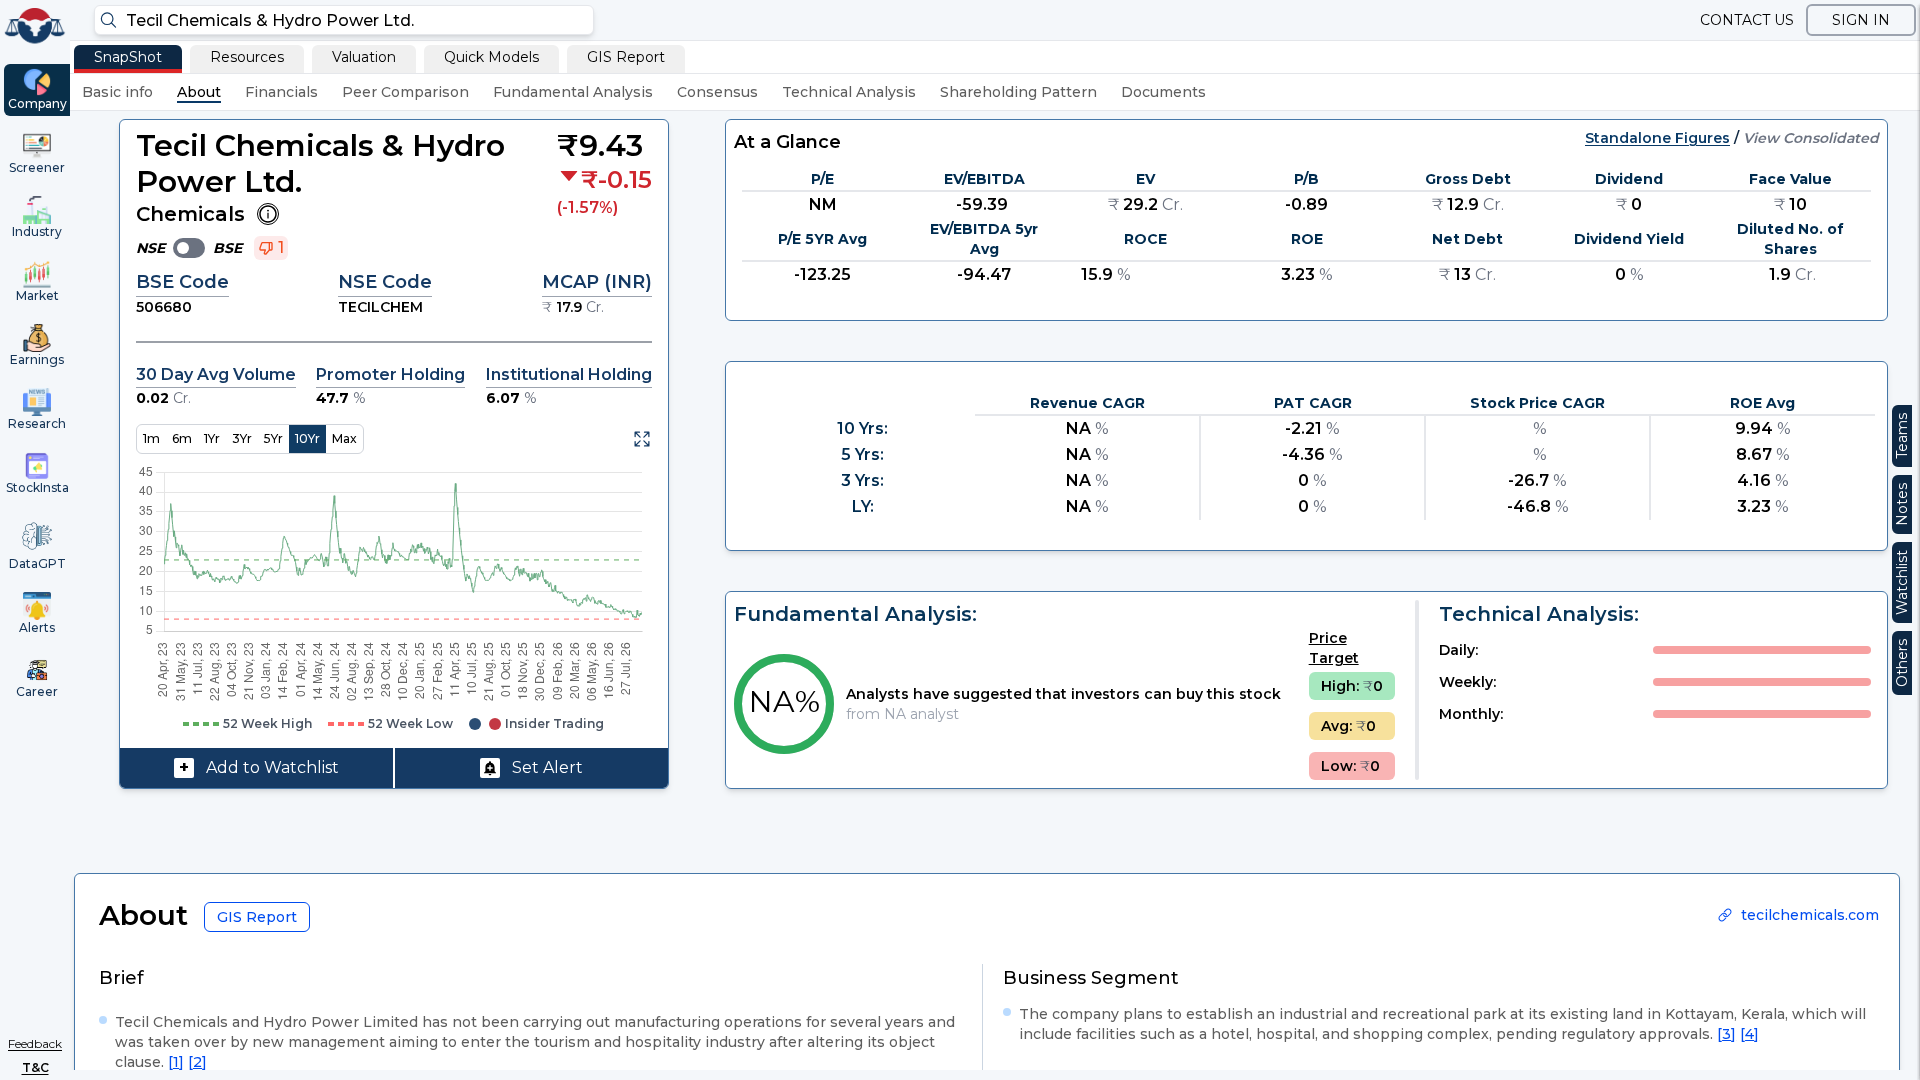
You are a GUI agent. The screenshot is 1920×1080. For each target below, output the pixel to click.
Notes (1902, 504)
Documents (1163, 92)
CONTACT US (1747, 20)
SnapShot (128, 57)
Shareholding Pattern (1018, 92)
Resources (247, 57)
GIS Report (626, 57)
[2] (197, 1062)
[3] (1726, 1034)
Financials (281, 92)
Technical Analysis (849, 92)
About (199, 92)
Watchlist (1902, 582)
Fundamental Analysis (573, 92)
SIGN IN (1861, 20)
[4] (1749, 1034)
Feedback (35, 1043)
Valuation (364, 57)
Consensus (717, 92)
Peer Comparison (405, 92)
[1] (176, 1062)
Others (1902, 663)
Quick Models (491, 57)
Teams (1902, 436)
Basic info (117, 92)
